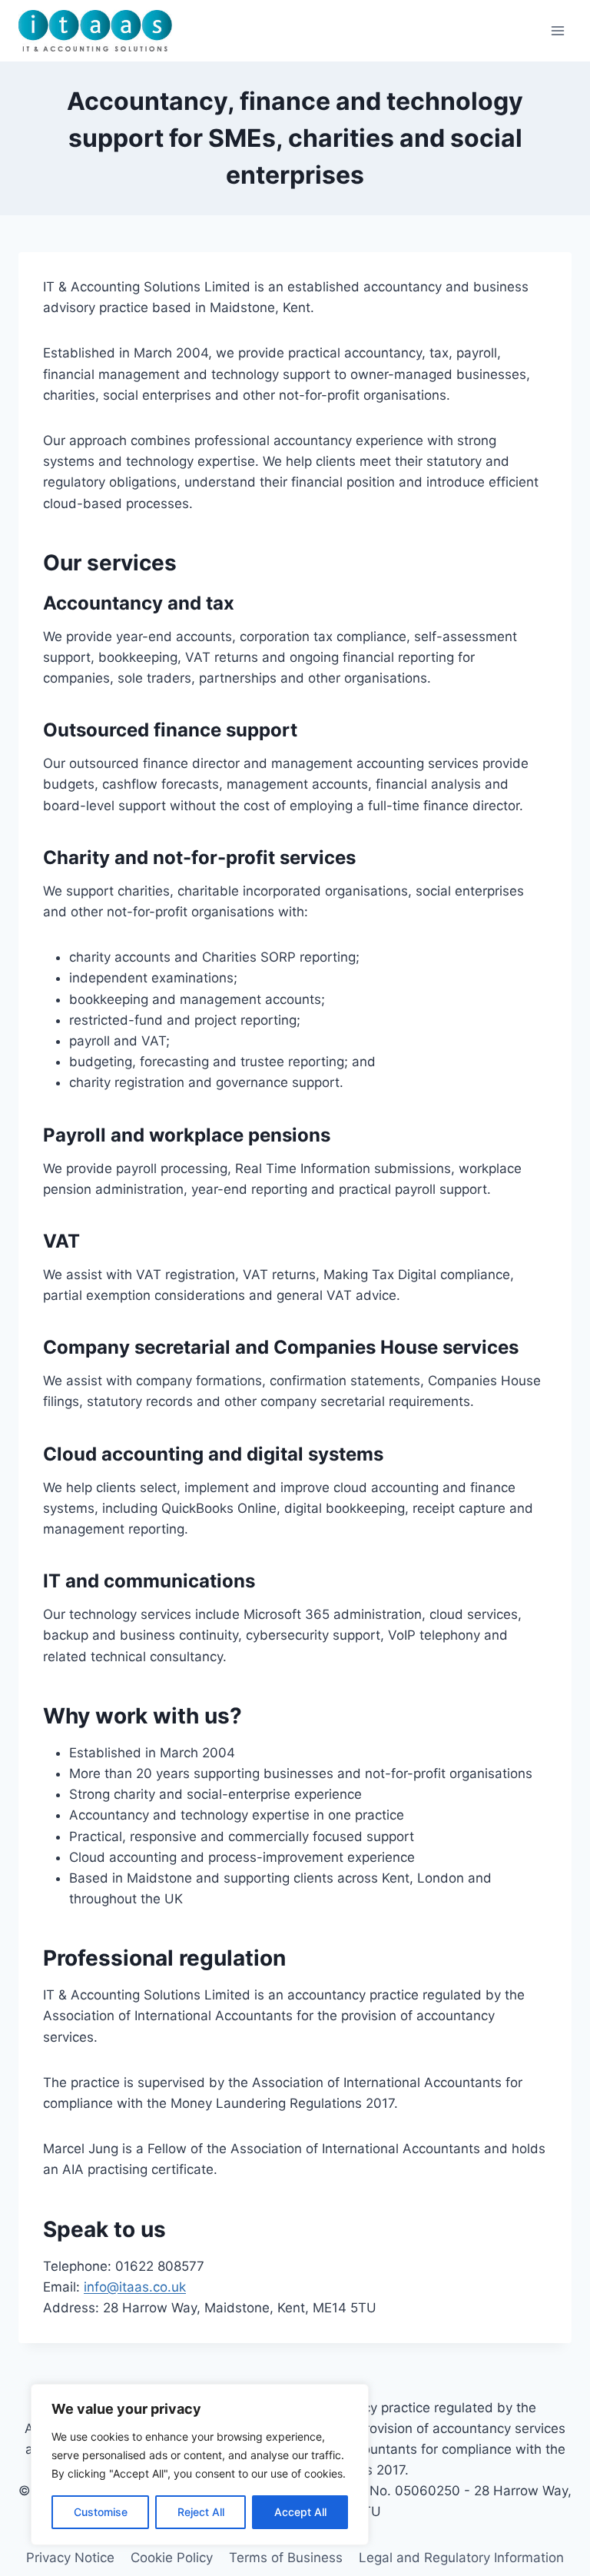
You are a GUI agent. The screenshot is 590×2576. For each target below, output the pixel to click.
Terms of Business (286, 2558)
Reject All (201, 2512)
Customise (101, 2512)
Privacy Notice (70, 2558)
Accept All (300, 2512)
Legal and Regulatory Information (461, 2558)
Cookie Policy (172, 2558)
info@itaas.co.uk (135, 2287)
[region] (200, 2465)
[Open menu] (557, 30)
